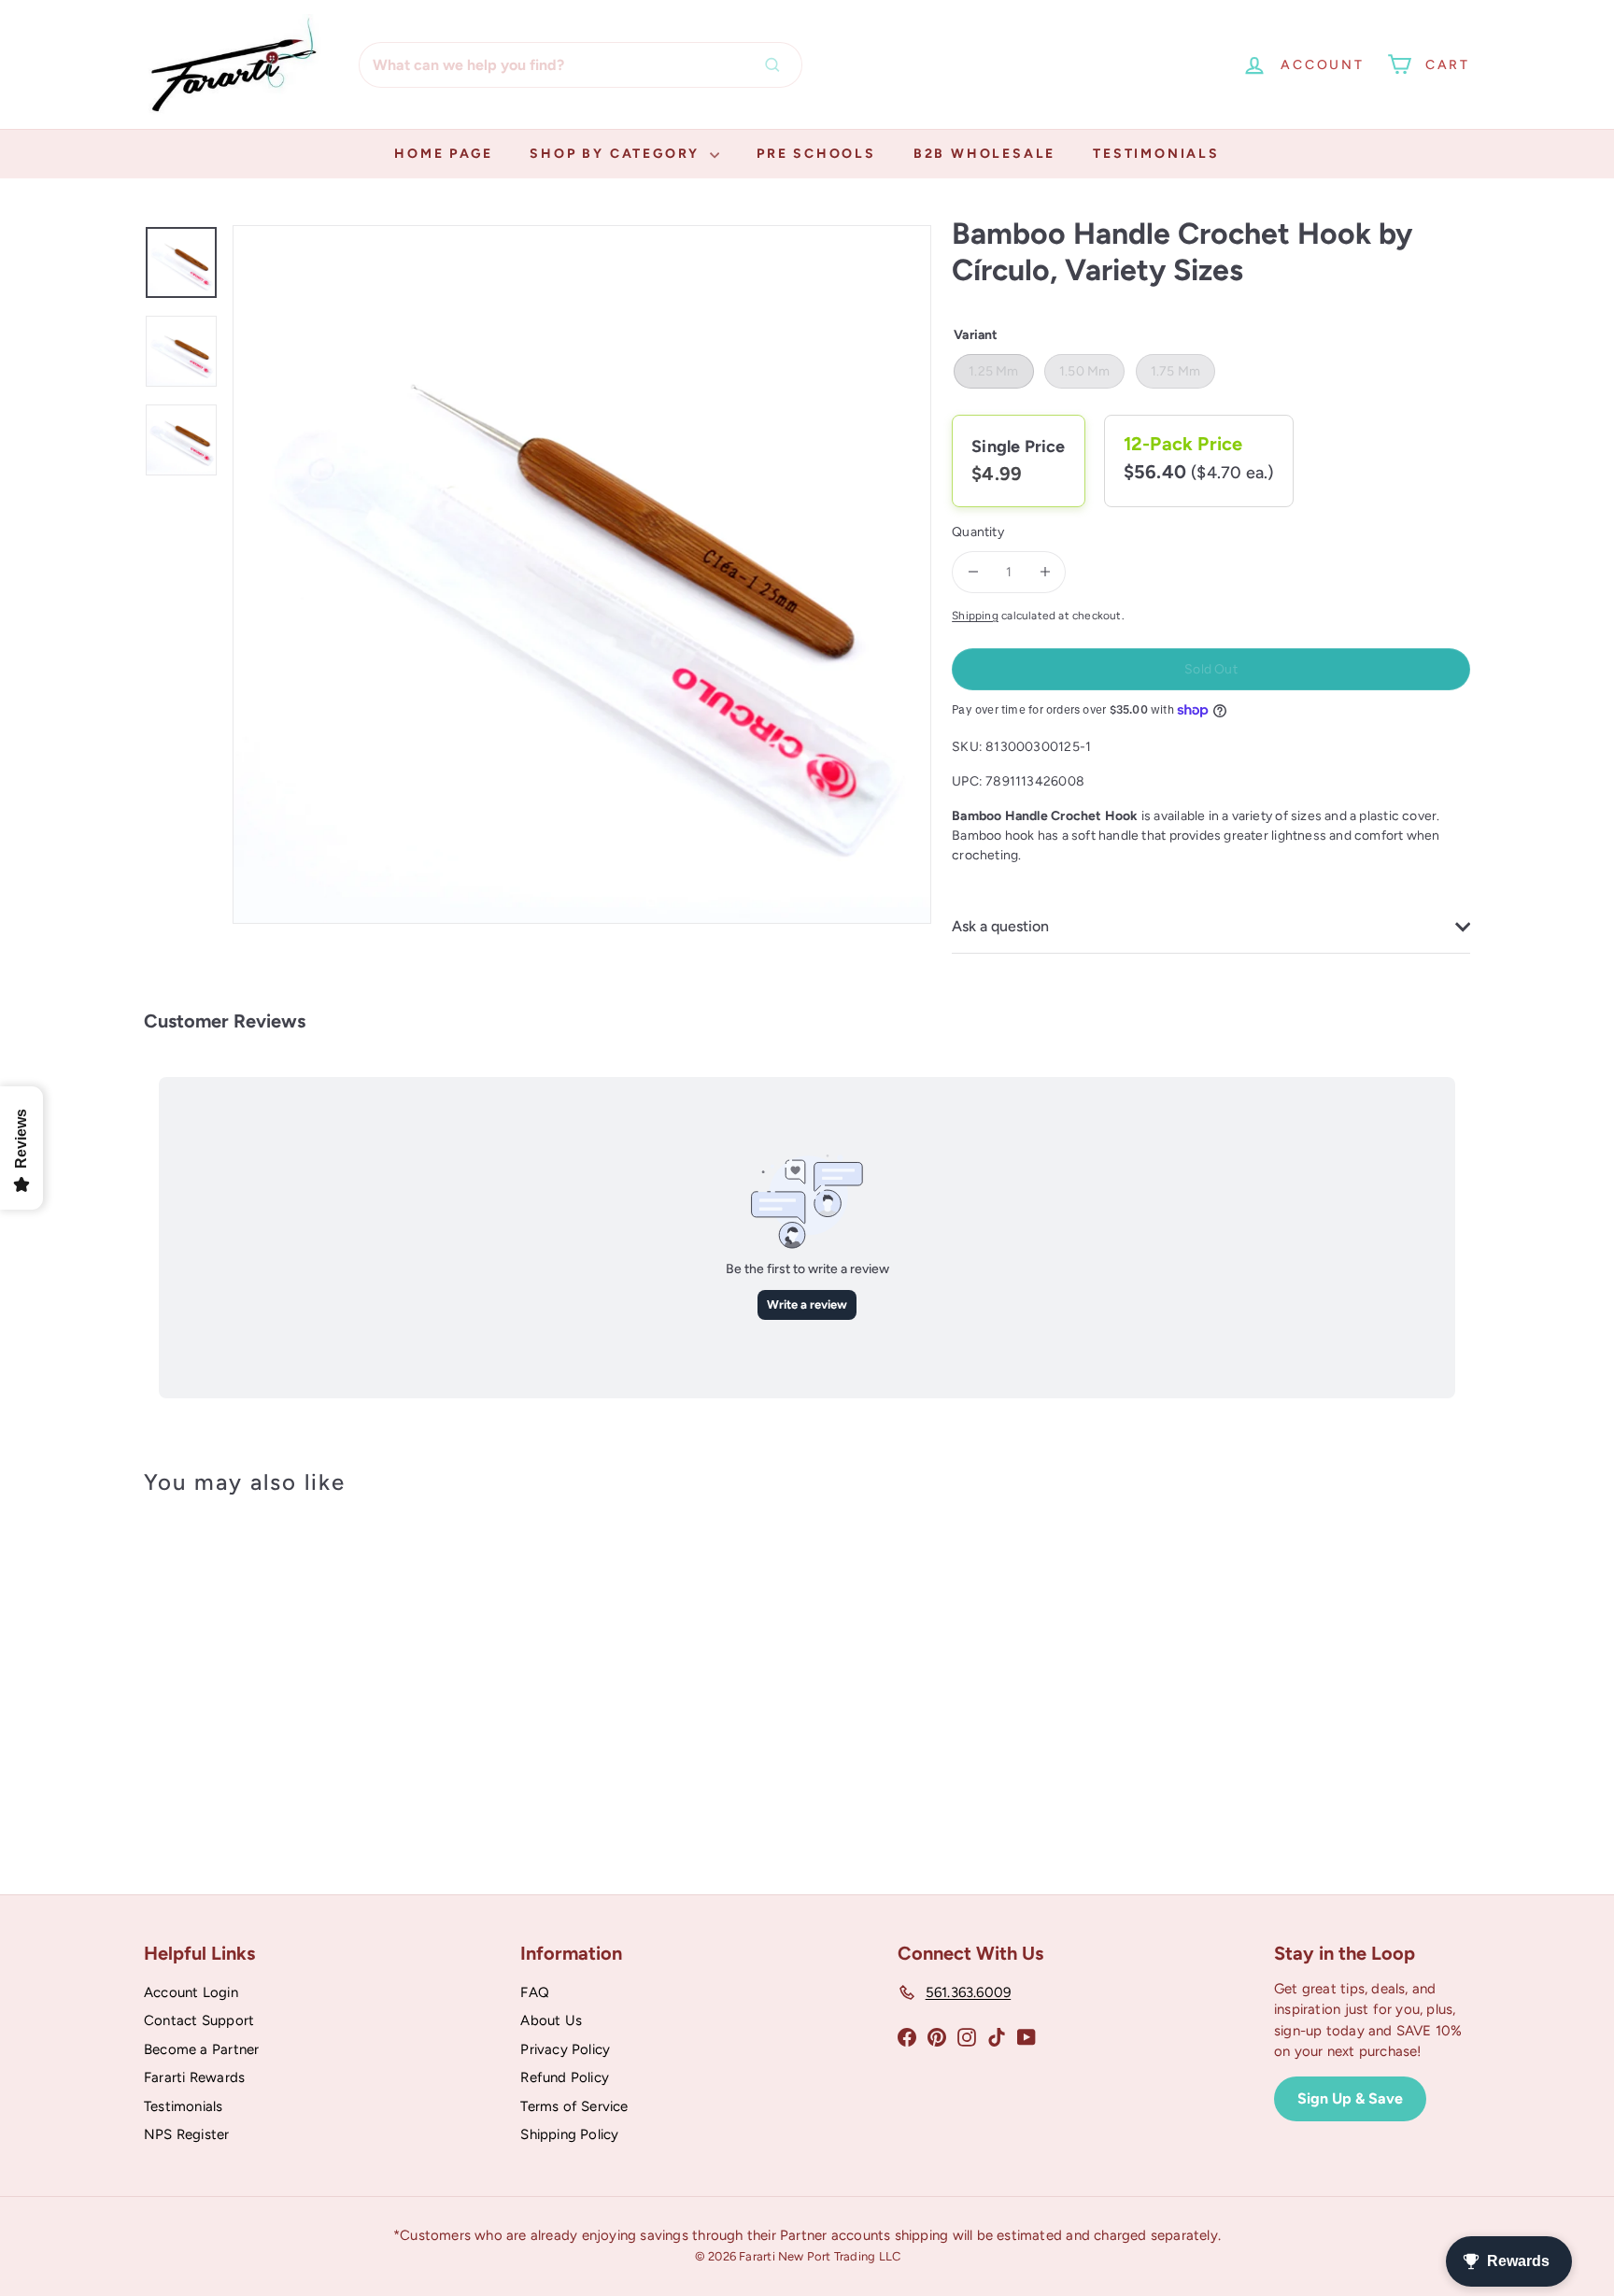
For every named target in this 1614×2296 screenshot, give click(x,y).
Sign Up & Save (1350, 2098)
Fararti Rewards (194, 2077)
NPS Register (187, 2134)
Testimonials (1156, 154)
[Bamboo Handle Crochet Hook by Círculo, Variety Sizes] (247, 1672)
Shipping (975, 616)
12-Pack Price (1183, 444)
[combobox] (580, 65)
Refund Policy (565, 2077)
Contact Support (199, 2020)
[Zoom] (582, 574)
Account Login (191, 1992)
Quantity (978, 532)
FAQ (535, 1992)
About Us (551, 2020)
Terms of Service (574, 2106)
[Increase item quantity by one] (1045, 572)
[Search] (777, 65)
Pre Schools (816, 154)
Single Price (1019, 446)
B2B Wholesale (984, 154)
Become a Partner (201, 2049)
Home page (443, 154)
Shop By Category (617, 154)
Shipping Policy (569, 2134)
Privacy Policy (565, 2049)
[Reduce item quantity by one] (973, 572)
